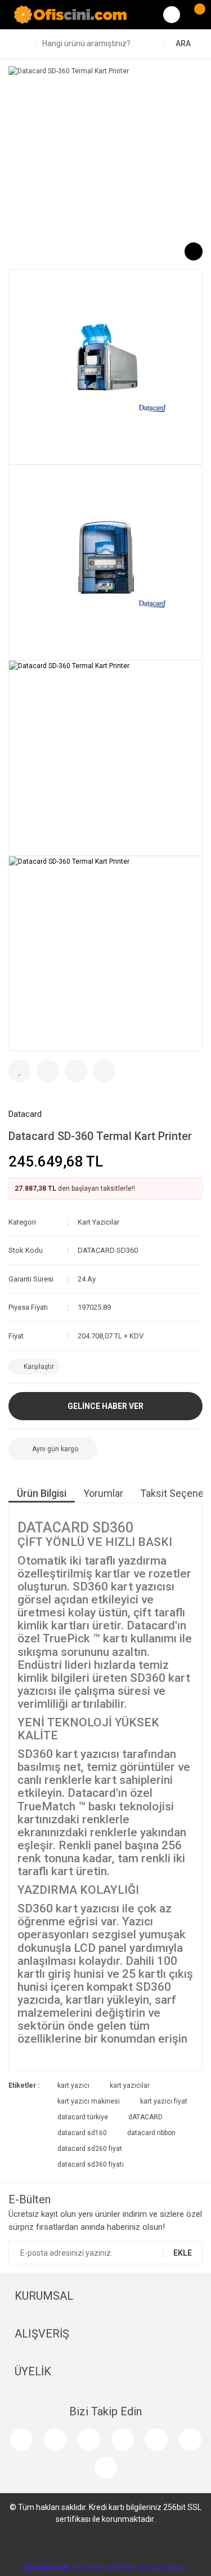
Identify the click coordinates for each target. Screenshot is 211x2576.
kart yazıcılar (130, 2085)
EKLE (183, 2253)
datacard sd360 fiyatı (91, 2164)
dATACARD (145, 2117)
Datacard (25, 1114)
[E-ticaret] (104, 2568)
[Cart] (194, 15)
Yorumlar (103, 1493)
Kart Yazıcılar (98, 1222)
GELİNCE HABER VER (105, 1406)
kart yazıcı (73, 2085)
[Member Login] (172, 15)
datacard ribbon (151, 2133)
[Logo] (70, 14)
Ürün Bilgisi (42, 1493)
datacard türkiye (83, 2117)
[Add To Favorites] (20, 1071)
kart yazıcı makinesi (89, 2101)
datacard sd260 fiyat (90, 2149)
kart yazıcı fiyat (164, 2101)
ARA (183, 43)
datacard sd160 (82, 2133)
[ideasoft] (47, 2568)
